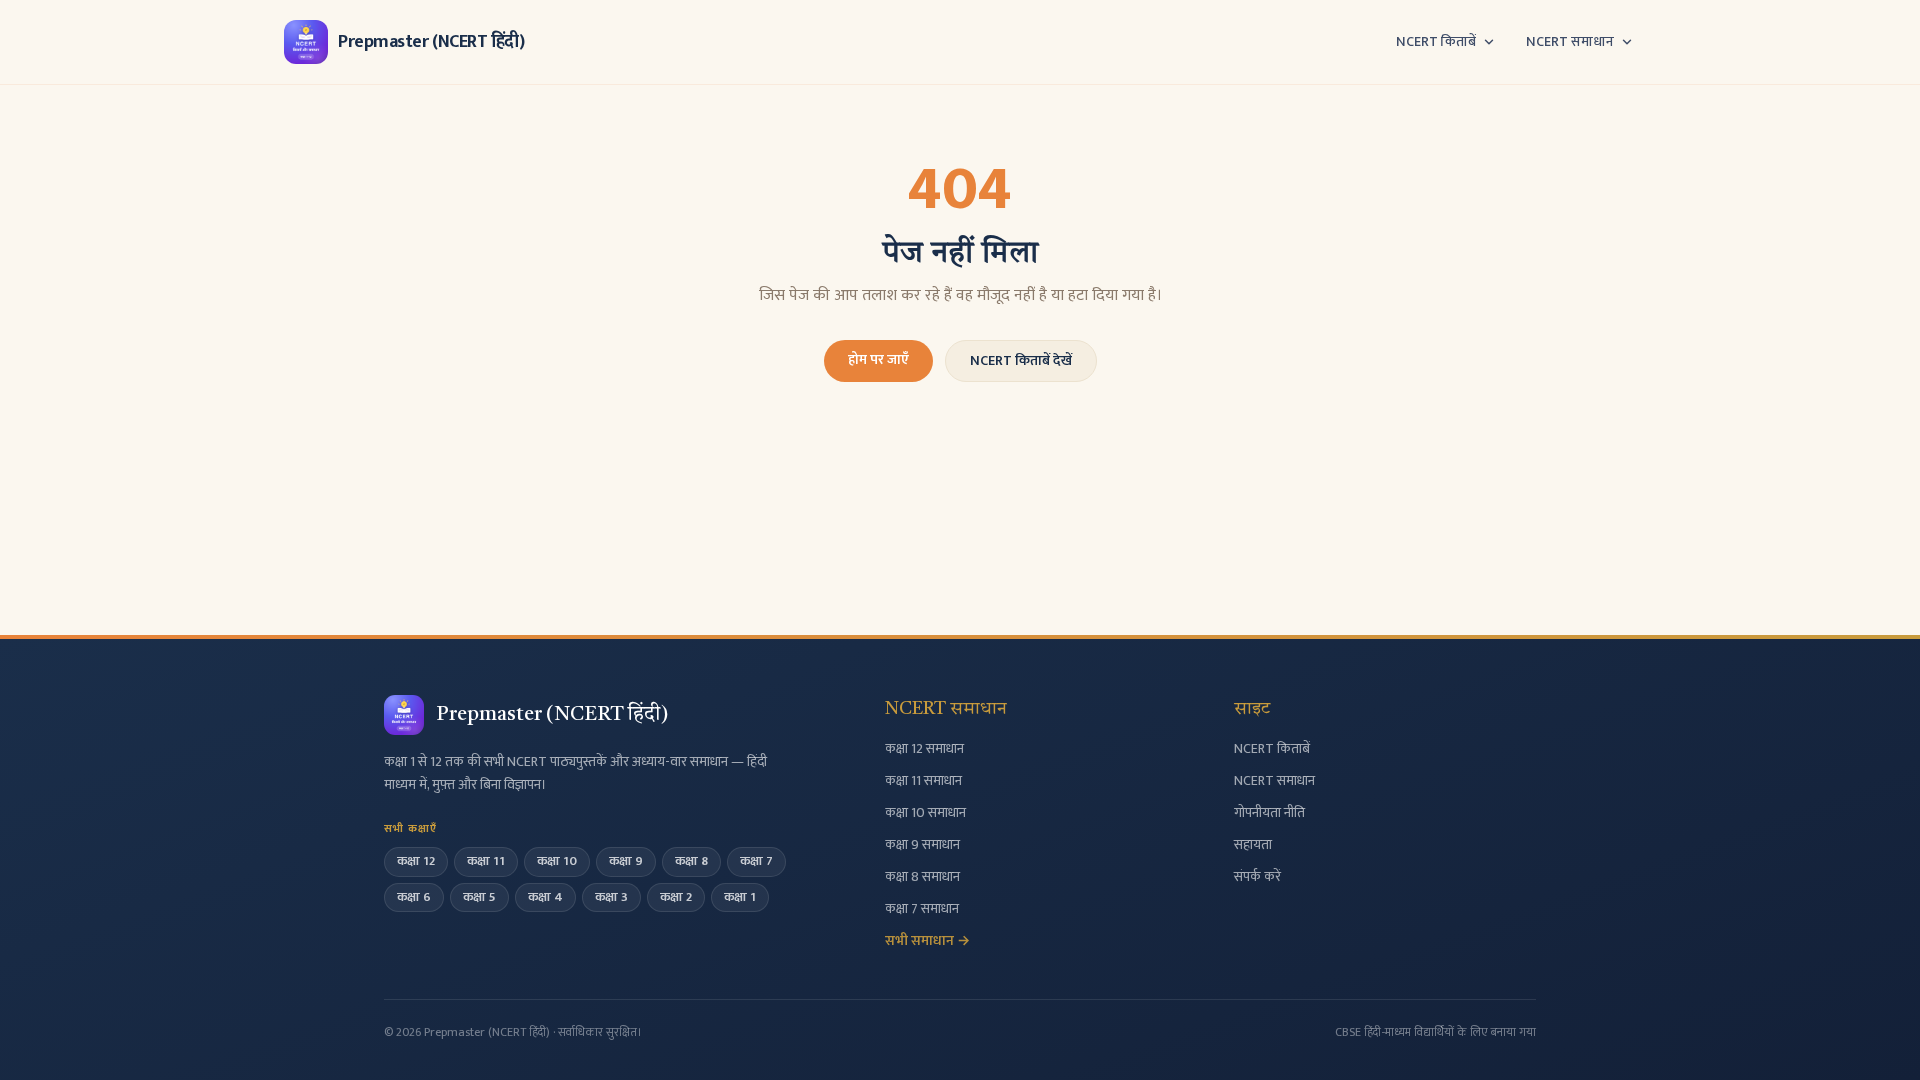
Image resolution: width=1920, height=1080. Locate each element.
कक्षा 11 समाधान (923, 780)
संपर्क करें (1257, 876)
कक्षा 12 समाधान (924, 748)
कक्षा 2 (676, 897)
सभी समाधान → (927, 940)
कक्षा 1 (740, 897)
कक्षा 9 (626, 861)
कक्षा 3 (611, 897)
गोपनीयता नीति (1269, 812)
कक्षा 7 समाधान (922, 908)
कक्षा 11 (486, 861)
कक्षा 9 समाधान (922, 844)
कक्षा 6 (414, 897)
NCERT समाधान (1570, 42)
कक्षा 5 (479, 897)
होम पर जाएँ (878, 359)
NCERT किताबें (1436, 42)
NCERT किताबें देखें (1021, 360)
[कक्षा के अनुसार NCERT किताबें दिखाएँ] (1489, 42)
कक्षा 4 (545, 897)
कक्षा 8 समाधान (922, 876)
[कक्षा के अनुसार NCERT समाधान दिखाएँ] (1627, 42)
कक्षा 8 (691, 861)
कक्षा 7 (756, 861)
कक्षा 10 (557, 861)
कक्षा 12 (416, 861)
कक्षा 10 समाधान (925, 812)
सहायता (1253, 844)
